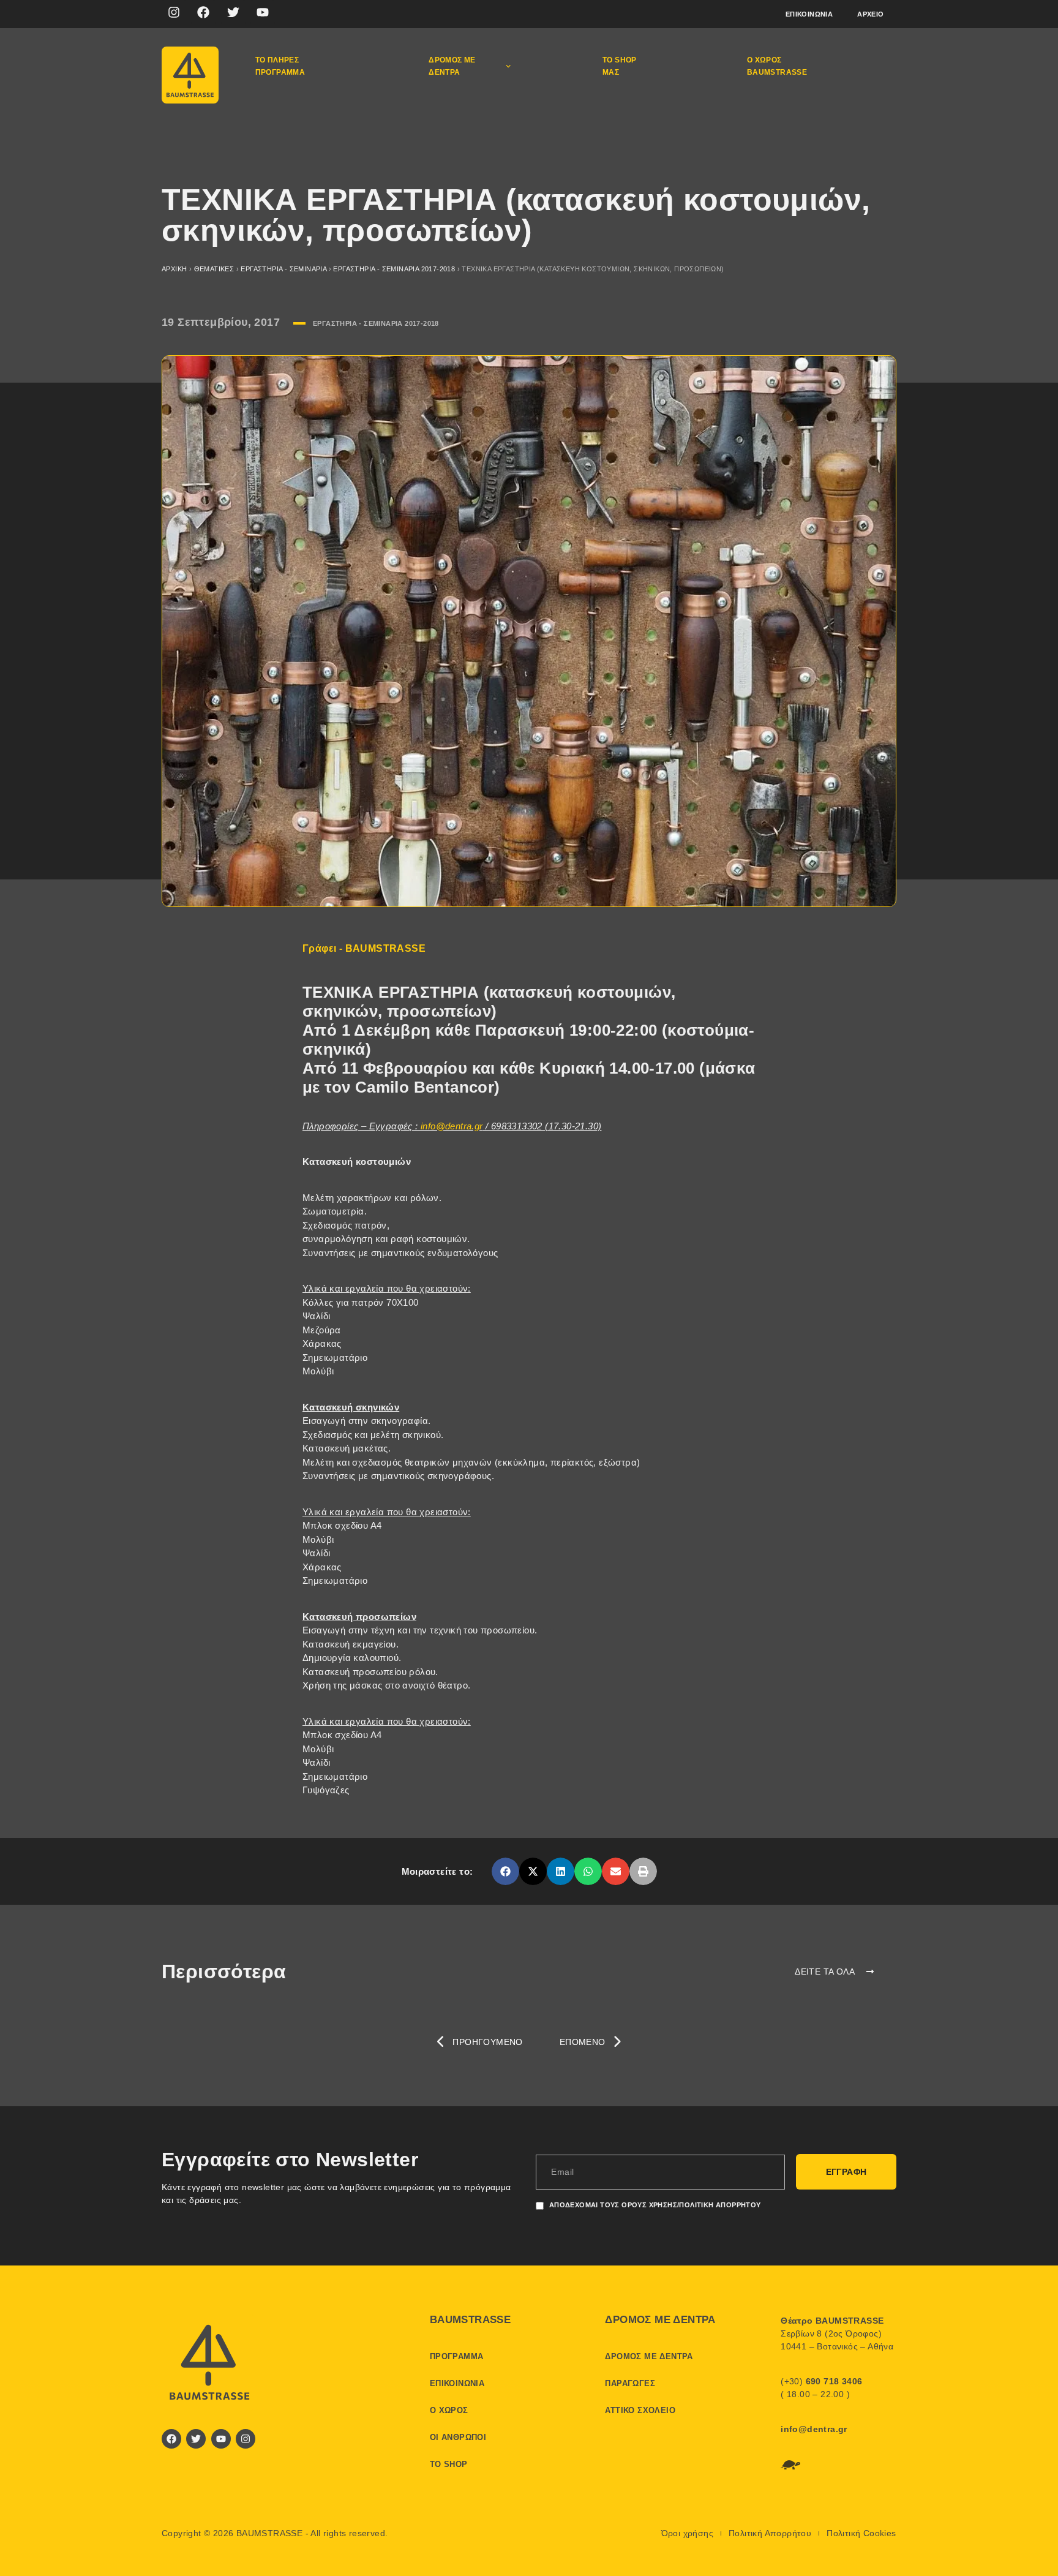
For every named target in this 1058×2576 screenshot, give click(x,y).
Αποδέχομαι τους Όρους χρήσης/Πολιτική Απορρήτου (655, 2205)
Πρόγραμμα (457, 2356)
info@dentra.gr (452, 1126)
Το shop (449, 2464)
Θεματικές (214, 269)
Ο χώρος (449, 2410)
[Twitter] (233, 12)
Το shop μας (620, 66)
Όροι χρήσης (687, 2533)
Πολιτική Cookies (861, 2533)
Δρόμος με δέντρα (452, 66)
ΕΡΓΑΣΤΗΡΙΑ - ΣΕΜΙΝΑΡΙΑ (283, 269)
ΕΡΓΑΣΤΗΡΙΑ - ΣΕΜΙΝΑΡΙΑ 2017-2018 (394, 269)
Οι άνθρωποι (458, 2437)
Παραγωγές (630, 2383)
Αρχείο (870, 14)
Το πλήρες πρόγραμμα (280, 66)
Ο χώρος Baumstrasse (777, 66)
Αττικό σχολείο (640, 2410)
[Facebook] (203, 12)
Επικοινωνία (809, 14)
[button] (505, 1871)
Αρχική (174, 269)
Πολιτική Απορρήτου (770, 2533)
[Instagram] (174, 12)
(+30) (821, 2381)
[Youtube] (263, 12)
